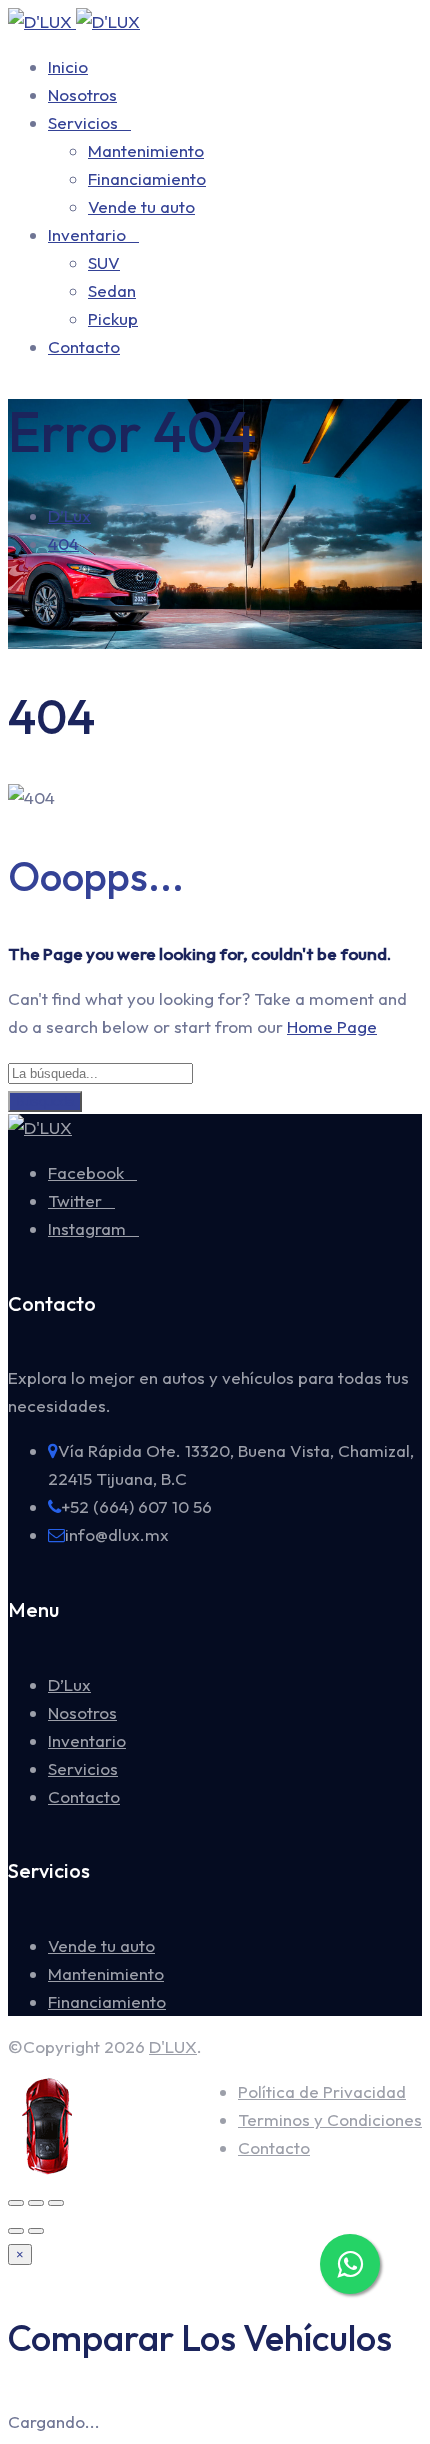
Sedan (112, 290)
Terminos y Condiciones (330, 2119)
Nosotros (82, 94)
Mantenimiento (146, 150)
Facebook (86, 1172)
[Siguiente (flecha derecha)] (36, 2231)
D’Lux (69, 1684)
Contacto (84, 346)
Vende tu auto (141, 206)
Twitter (75, 1200)
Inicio (68, 66)
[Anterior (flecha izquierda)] (16, 2231)
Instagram (87, 1228)
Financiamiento (147, 178)
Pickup (113, 318)
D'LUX (173, 2046)
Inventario (87, 234)
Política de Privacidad (322, 2091)
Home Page (332, 1026)
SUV (104, 262)
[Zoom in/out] (56, 2203)
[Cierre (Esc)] (16, 2203)
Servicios (83, 122)
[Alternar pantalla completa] (36, 2203)
